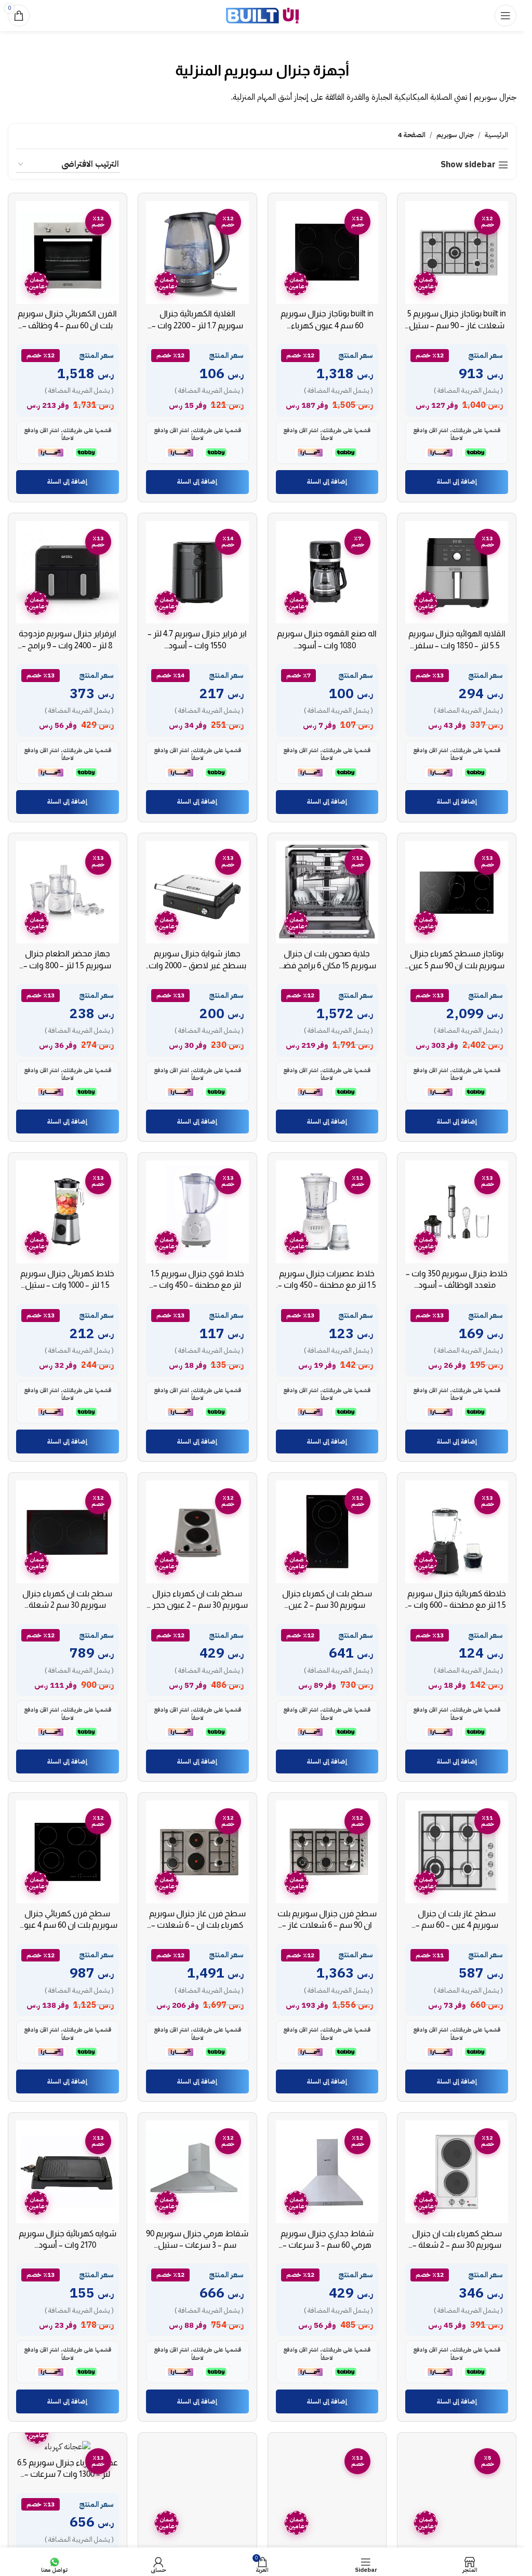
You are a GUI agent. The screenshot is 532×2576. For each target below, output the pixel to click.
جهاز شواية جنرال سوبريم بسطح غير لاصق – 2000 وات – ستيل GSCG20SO (197, 965)
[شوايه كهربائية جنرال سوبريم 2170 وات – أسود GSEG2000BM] (68, 2172)
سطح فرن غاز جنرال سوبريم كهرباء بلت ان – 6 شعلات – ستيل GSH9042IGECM (197, 1925)
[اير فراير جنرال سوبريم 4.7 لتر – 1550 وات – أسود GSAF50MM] (197, 572)
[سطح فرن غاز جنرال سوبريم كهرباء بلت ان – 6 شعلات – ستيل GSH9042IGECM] (197, 1852)
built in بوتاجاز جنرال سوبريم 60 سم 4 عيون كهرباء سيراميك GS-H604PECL (327, 325)
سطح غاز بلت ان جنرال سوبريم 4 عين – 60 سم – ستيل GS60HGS (457, 1925)
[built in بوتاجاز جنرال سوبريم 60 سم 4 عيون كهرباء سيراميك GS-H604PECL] (327, 252)
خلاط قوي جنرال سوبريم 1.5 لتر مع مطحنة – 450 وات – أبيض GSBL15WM (197, 1285)
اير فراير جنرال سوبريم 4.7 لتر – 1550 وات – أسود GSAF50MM (197, 645)
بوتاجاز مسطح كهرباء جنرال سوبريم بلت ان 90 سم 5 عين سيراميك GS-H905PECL (457, 965)
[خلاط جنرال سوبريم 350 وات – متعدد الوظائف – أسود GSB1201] (457, 1212)
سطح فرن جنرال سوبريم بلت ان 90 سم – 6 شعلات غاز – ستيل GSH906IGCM (327, 1925)
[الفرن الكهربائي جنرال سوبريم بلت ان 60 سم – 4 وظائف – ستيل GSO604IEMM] (68, 252)
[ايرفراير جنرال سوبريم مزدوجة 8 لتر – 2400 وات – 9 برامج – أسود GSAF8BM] (68, 572)
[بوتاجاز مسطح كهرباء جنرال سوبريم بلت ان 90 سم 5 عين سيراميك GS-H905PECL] (457, 892)
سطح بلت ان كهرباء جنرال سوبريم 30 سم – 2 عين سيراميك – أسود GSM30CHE (327, 1605)
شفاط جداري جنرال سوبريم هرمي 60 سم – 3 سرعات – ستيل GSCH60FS (327, 2245)
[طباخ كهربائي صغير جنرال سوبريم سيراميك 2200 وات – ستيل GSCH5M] (327, 2492)
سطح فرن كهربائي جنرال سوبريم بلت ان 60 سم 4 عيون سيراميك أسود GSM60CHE (68, 1925)
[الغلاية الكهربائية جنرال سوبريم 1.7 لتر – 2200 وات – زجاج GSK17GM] (197, 252)
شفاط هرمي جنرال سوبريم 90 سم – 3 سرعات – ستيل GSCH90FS (197, 2245)
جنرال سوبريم (455, 135)
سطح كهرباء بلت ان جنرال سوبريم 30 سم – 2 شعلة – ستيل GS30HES (457, 2245)
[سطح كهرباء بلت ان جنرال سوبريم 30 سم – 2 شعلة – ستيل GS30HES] (457, 2172)
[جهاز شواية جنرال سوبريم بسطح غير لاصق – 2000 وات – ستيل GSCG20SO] (197, 892)
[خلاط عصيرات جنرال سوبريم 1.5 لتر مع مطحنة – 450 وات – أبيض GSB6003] (327, 1212)
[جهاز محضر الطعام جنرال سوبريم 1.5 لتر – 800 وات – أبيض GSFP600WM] (68, 892)
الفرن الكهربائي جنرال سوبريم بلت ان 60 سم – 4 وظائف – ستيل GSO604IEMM (67, 325)
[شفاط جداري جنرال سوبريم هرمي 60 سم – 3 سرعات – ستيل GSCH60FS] (327, 2172)
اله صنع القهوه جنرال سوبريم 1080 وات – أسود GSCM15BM (327, 645)
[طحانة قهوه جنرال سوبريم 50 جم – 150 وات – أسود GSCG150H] (197, 2492)
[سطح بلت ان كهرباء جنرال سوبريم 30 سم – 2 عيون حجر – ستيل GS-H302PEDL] (197, 1532)
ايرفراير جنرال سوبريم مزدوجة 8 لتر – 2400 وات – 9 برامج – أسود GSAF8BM (68, 645)
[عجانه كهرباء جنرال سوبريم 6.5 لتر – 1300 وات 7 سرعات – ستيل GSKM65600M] (68, 2446)
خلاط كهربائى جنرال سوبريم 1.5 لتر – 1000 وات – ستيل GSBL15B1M (67, 1285)
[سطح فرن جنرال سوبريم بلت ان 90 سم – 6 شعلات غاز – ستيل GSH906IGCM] (327, 1852)
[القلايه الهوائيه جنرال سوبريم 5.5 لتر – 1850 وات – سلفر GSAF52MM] (457, 572)
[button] (457, 482)
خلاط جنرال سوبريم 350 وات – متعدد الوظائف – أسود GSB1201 (457, 1285)
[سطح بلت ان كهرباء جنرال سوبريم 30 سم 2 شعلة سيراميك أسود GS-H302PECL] (68, 1532)
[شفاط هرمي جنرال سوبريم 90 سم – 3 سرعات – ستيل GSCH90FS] (197, 2172)
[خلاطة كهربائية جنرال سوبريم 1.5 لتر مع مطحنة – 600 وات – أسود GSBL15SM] (457, 1532)
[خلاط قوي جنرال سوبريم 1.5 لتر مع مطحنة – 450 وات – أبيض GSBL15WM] (197, 1212)
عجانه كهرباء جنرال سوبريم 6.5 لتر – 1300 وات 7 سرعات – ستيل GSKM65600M (68, 2474)
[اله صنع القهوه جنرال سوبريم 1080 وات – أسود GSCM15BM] (327, 572)
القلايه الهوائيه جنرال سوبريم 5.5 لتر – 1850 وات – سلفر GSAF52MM (457, 645)
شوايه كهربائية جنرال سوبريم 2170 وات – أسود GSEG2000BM (68, 2245)
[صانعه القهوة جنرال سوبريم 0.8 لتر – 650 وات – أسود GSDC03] (457, 2492)
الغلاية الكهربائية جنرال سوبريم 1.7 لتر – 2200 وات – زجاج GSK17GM (197, 325)
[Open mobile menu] (506, 16)
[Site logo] (262, 15)
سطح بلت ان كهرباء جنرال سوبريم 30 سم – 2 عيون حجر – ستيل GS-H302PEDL (197, 1605)
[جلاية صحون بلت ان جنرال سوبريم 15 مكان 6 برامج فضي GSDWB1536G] (327, 892)
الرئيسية (496, 135)
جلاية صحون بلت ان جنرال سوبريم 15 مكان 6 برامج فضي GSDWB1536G (327, 965)
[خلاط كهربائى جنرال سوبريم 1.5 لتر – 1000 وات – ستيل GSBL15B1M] (68, 1212)
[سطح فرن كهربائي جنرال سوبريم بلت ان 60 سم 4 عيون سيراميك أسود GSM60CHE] (68, 1852)
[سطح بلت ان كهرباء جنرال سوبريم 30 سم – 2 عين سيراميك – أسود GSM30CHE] (327, 1532)
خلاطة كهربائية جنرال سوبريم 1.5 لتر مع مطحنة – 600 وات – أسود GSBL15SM (457, 1605)
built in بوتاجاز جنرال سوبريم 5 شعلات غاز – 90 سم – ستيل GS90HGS (457, 325)
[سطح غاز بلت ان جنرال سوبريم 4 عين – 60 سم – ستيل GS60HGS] (457, 1852)
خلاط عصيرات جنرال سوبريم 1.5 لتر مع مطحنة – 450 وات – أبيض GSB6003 (327, 1285)
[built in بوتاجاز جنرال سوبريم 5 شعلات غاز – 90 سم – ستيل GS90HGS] (457, 252)
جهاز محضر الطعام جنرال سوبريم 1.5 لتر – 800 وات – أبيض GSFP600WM (67, 965)
